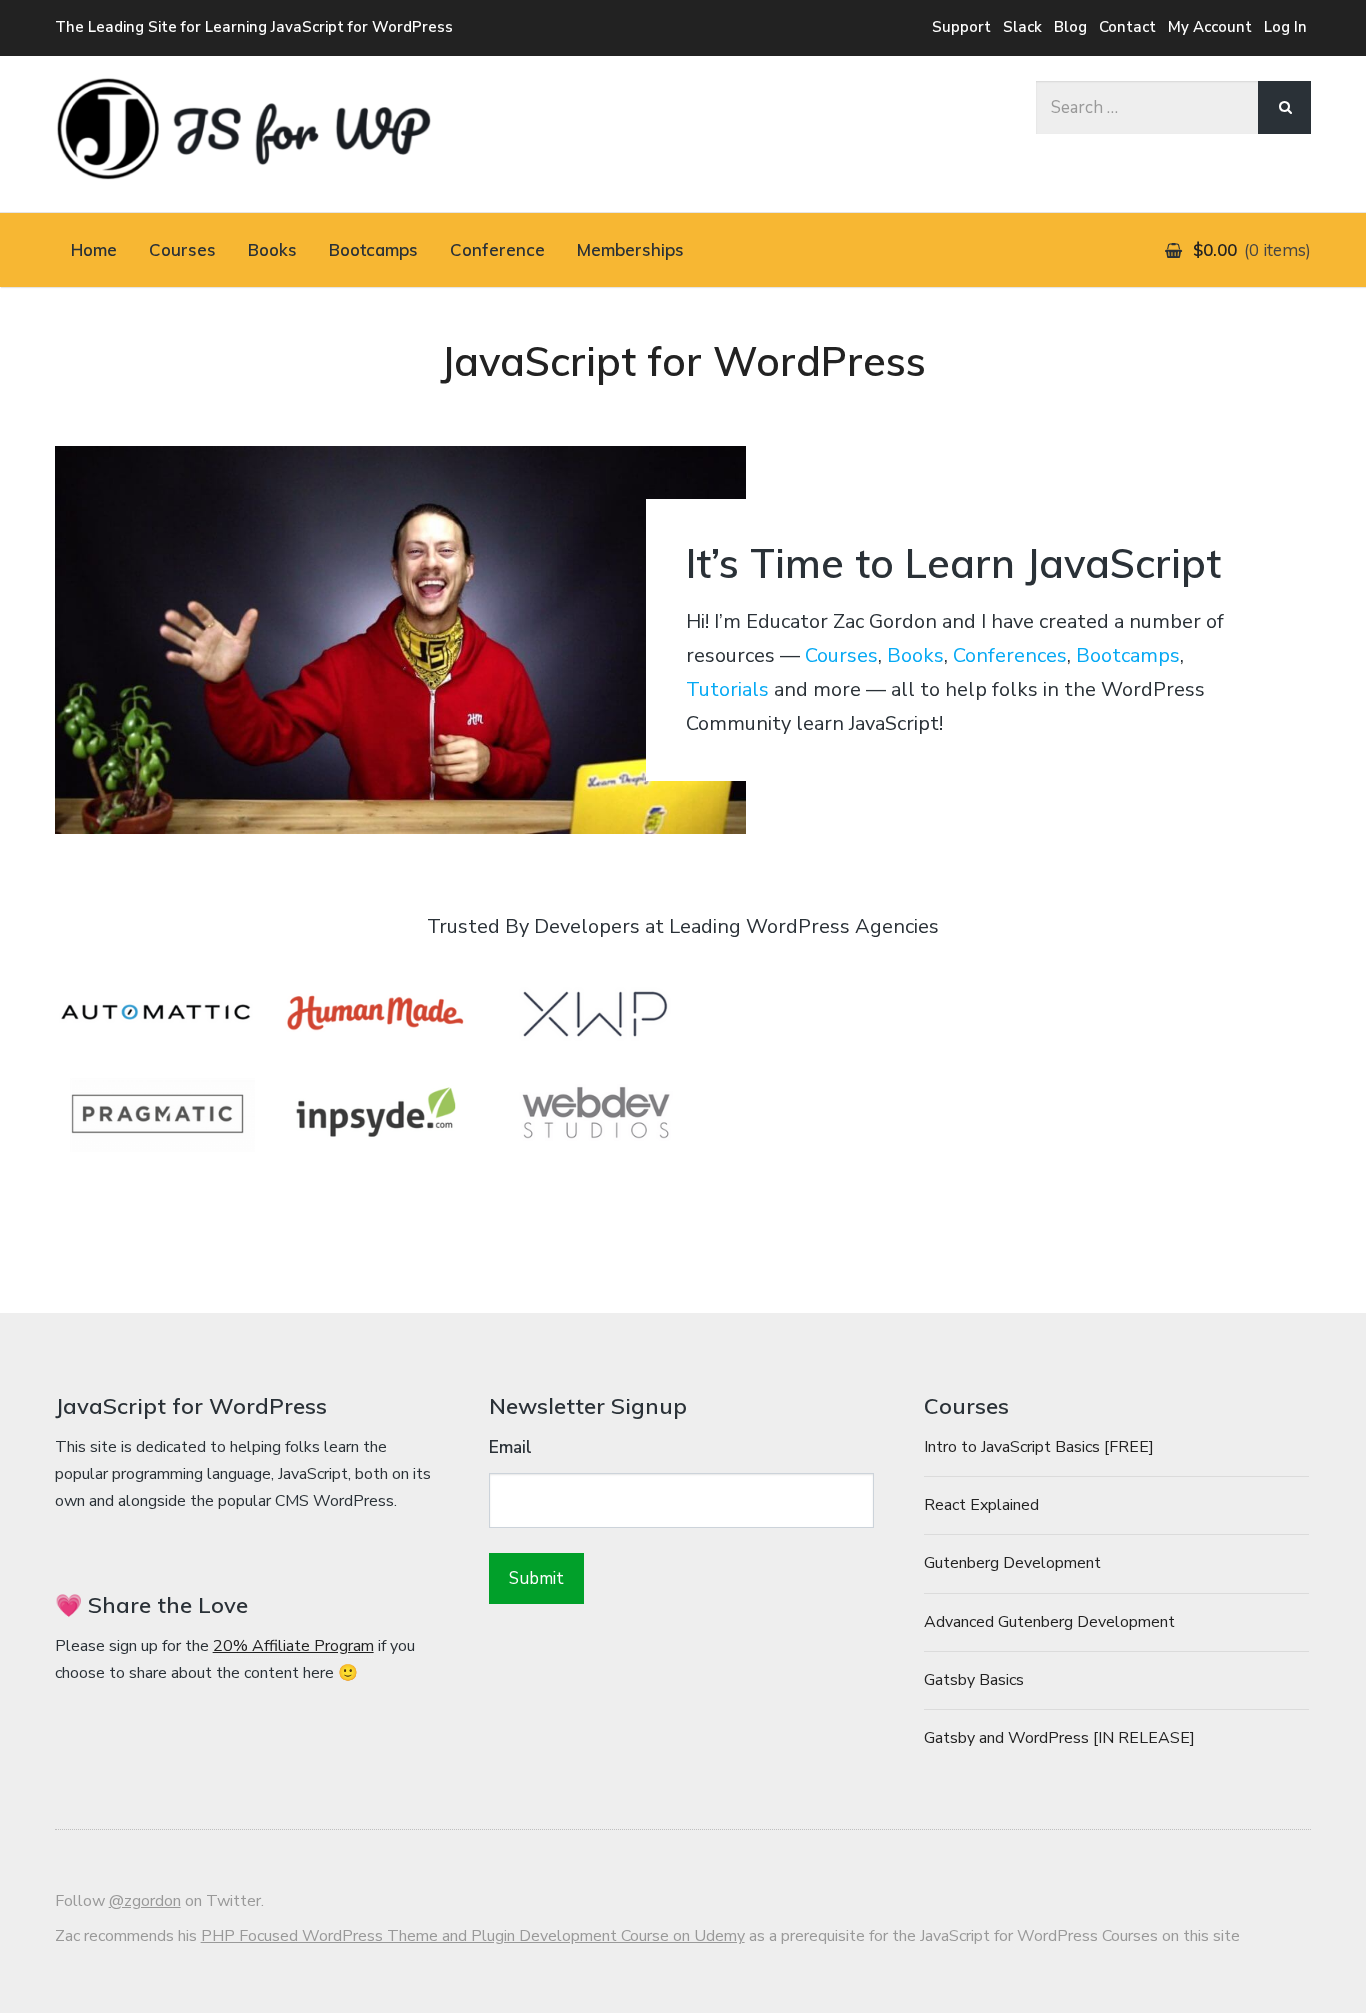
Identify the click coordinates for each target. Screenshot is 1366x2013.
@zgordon (145, 1901)
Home (94, 249)
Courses (182, 249)
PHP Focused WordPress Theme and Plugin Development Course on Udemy (473, 1936)
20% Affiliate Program (293, 1646)
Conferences (1010, 655)
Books (272, 249)
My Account (1210, 27)
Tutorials (727, 689)
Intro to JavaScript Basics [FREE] (1039, 1447)
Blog (1070, 27)
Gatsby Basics (974, 1680)
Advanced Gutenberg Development (1049, 1622)
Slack (1022, 27)
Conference (497, 249)
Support (961, 27)
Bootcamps (373, 249)
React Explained (981, 1505)
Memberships (630, 249)
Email (510, 1447)
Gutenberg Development (1012, 1563)
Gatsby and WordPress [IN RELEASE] (1059, 1738)
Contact (1127, 27)
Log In (1285, 27)
